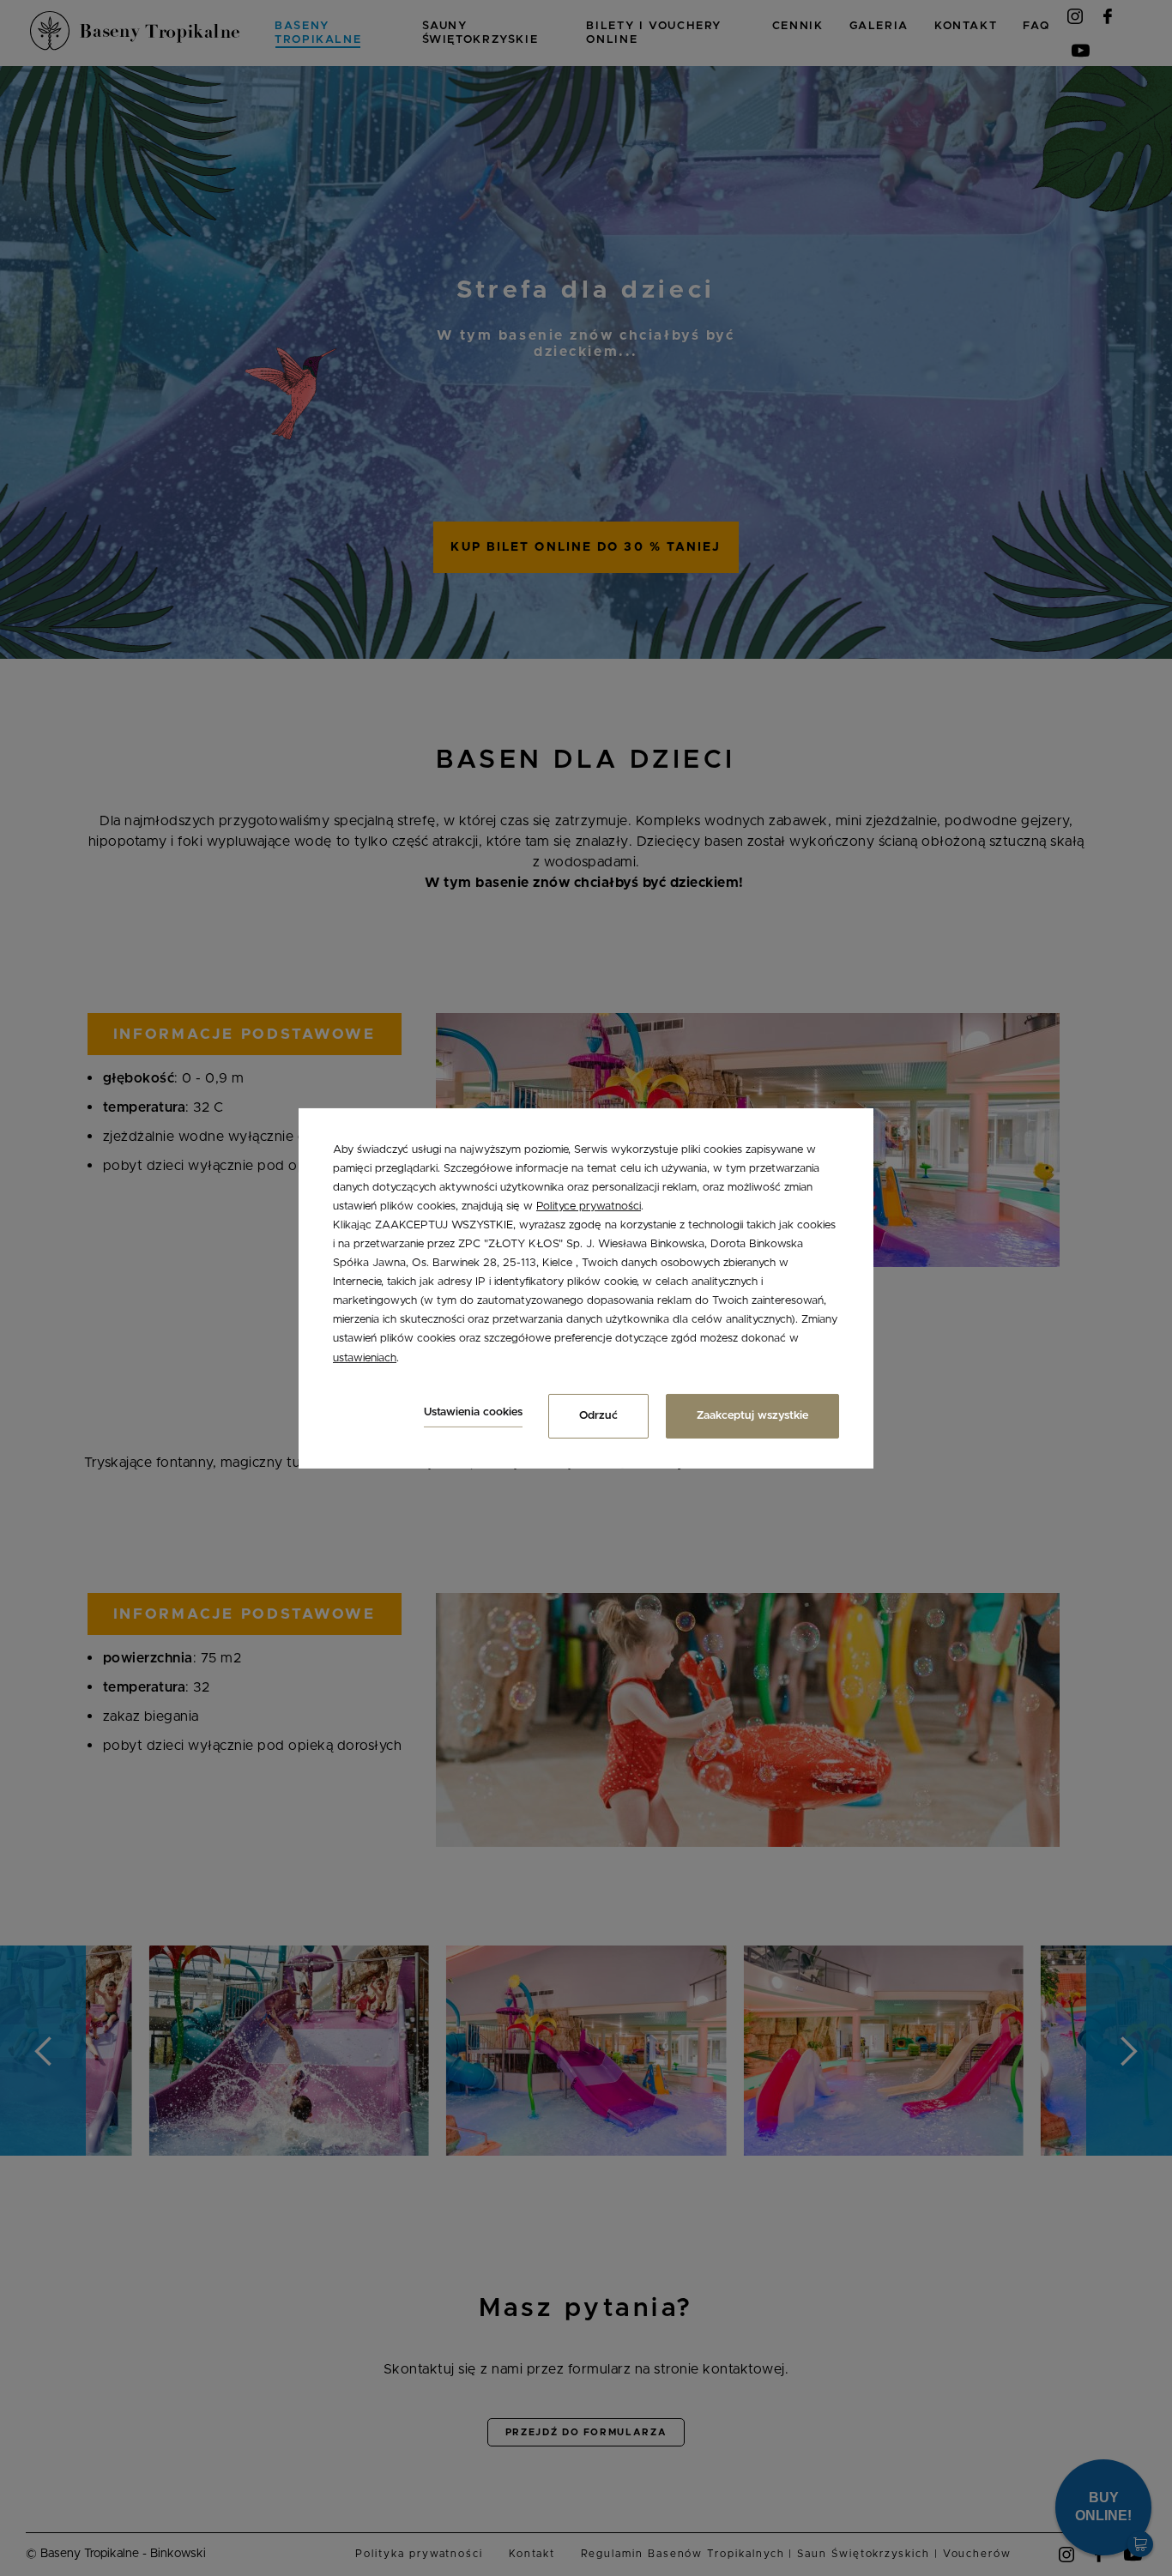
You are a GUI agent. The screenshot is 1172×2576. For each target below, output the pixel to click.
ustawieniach (365, 1357)
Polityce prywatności (589, 1207)
